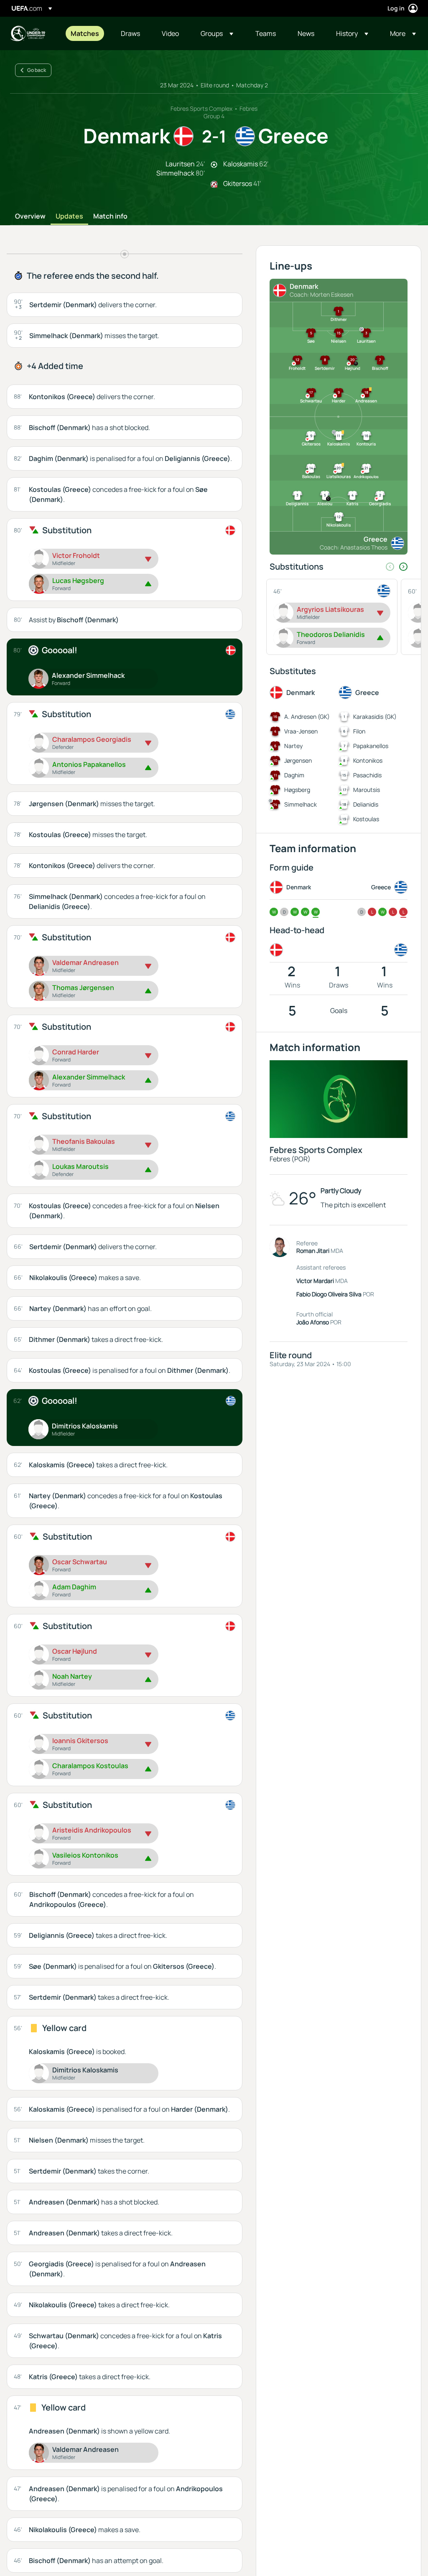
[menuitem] (85, 33)
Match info (110, 216)
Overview (30, 216)
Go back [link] (37, 70)
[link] (85, 33)
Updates (69, 216)
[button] (217, 33)
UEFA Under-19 (28, 33)
